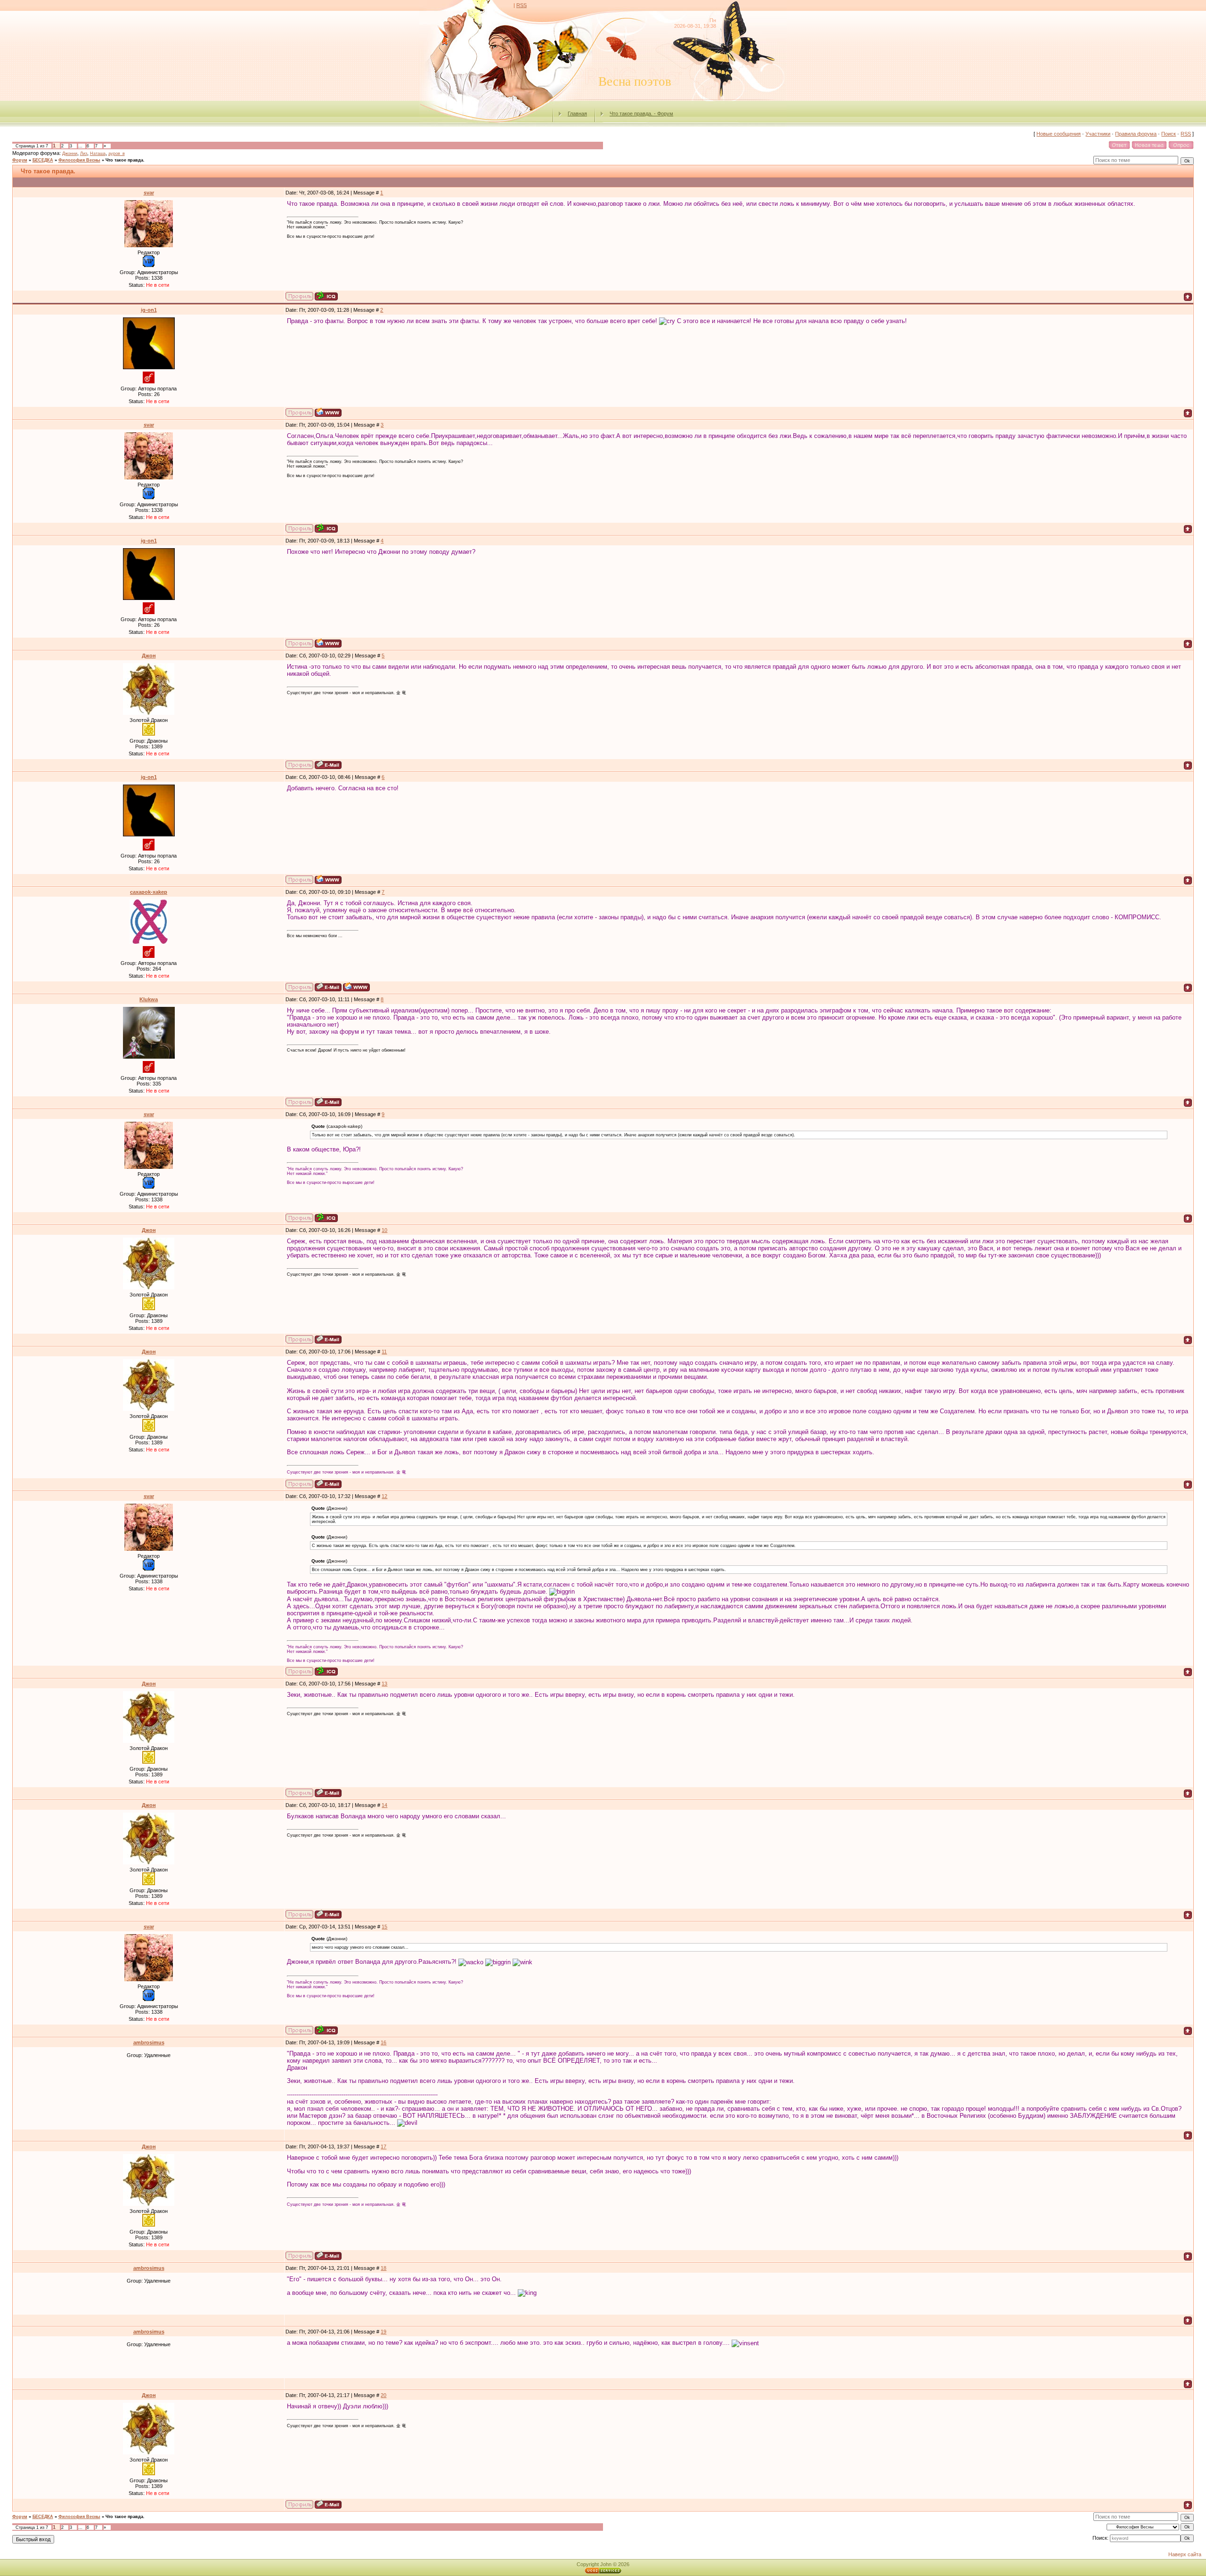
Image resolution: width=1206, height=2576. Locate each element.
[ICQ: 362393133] (326, 296)
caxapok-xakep (149, 892)
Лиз (84, 154)
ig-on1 (149, 310)
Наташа (98, 154)
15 (384, 1927)
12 (384, 1496)
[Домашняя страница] (328, 412)
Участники (1098, 134)
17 (383, 2147)
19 (383, 2332)
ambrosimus (149, 2042)
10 (384, 1230)
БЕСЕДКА (43, 160)
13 (384, 1684)
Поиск (1169, 134)
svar (149, 193)
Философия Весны (79, 160)
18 (383, 2268)
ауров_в (117, 154)
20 (383, 2395)
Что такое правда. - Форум (641, 113)
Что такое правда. (125, 160)
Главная (577, 113)
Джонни (70, 154)
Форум (20, 160)
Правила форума (1136, 134)
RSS (522, 5)
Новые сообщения (1059, 134)
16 (383, 2042)
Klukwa (149, 999)
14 (384, 1805)
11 (384, 1352)
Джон (149, 656)
